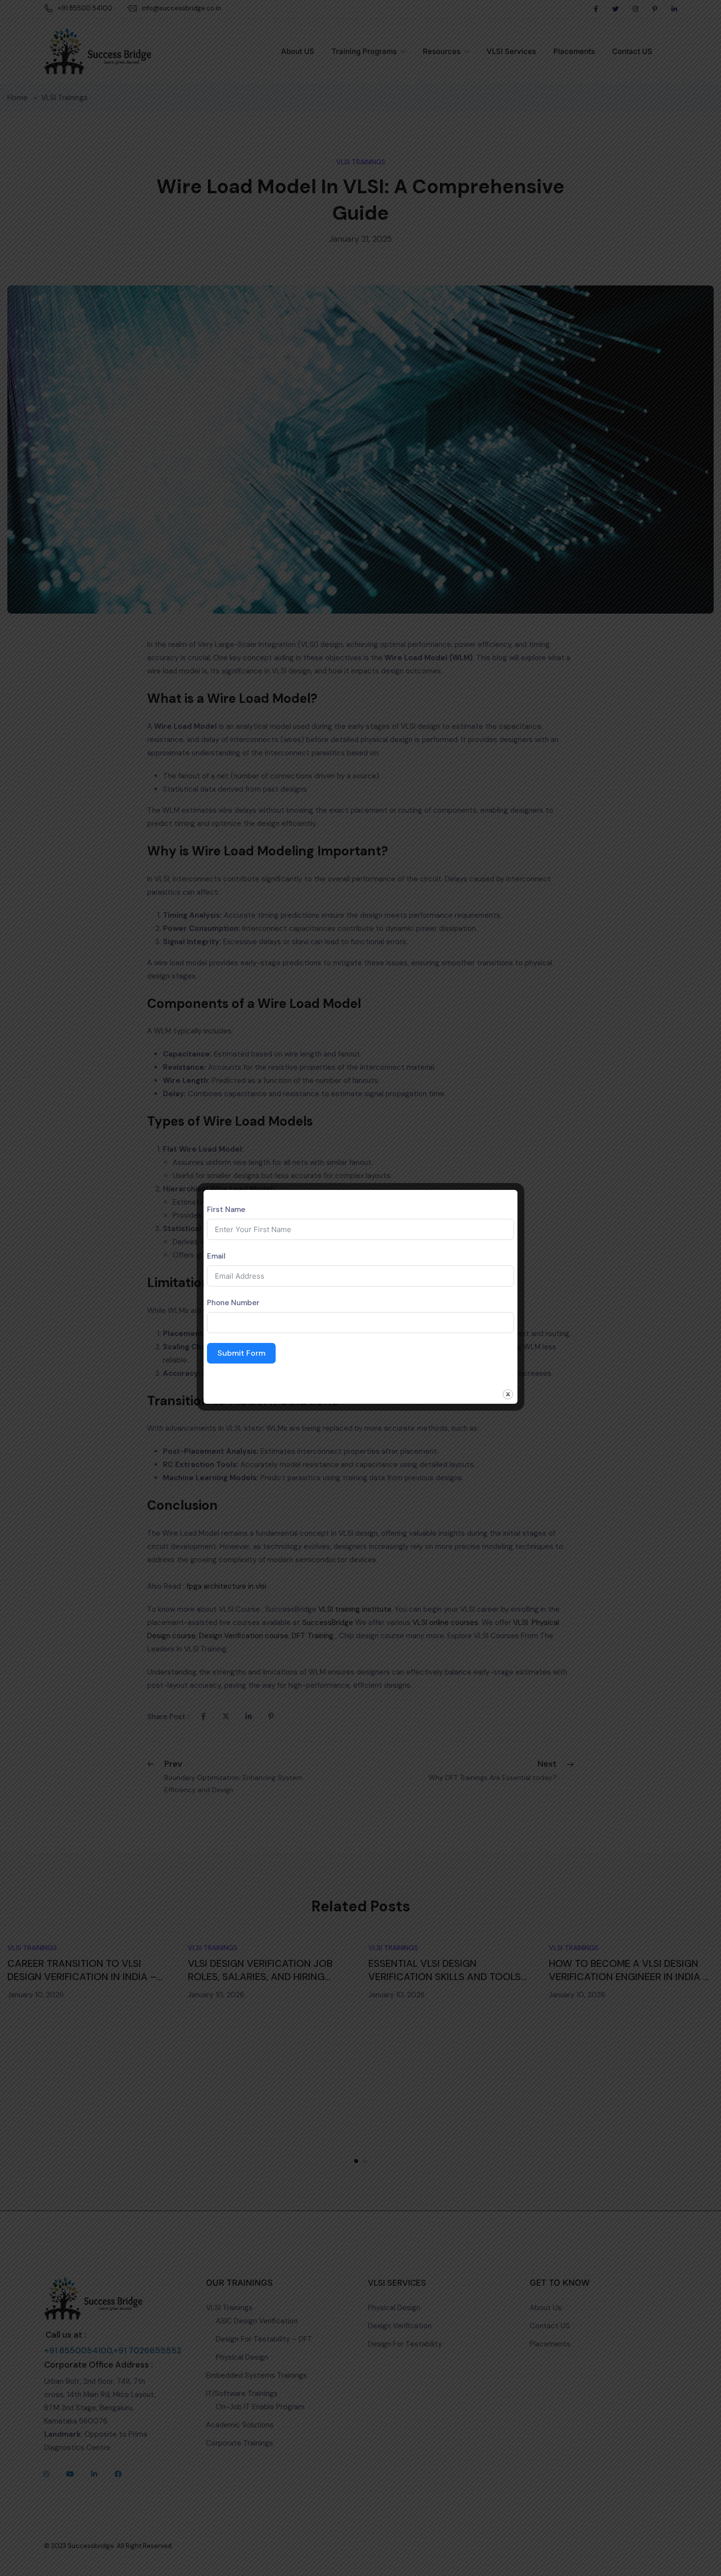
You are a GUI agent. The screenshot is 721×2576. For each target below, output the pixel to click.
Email (216, 1256)
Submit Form (241, 1353)
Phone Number (233, 1303)
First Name (226, 1210)
